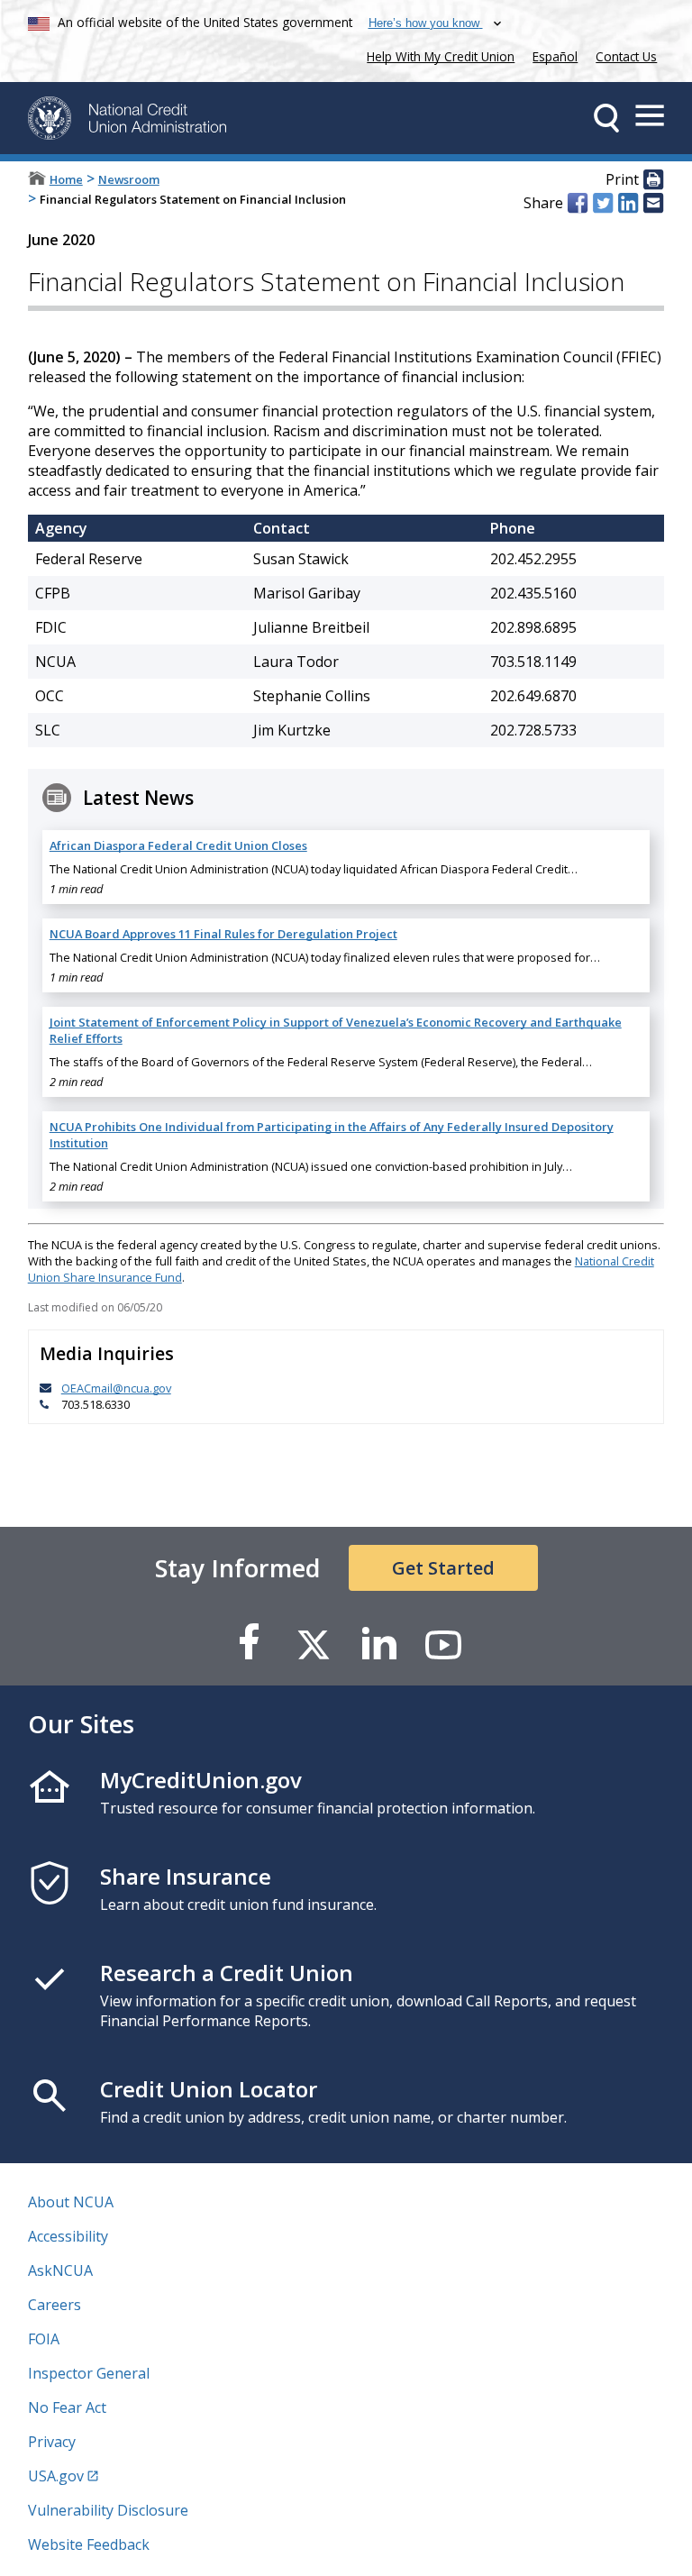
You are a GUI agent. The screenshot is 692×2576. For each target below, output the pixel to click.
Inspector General (89, 2373)
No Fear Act (67, 2407)
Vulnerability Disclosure (108, 2510)
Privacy (52, 2442)
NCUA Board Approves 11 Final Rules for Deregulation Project (223, 934)
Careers (55, 2305)
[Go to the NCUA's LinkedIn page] (378, 1644)
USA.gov (56, 2476)
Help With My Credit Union (437, 55)
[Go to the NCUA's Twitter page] (314, 1644)
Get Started (443, 1568)
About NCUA (71, 2202)
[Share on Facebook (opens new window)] (578, 203)
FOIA (44, 2339)
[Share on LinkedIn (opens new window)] (628, 203)
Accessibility (68, 2236)
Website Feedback (89, 2544)
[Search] (606, 118)
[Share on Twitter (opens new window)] (603, 203)
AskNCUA (60, 2270)
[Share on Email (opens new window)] (653, 203)
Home (66, 179)
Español (555, 56)
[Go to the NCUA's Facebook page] (249, 1644)
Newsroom (129, 179)
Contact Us (626, 56)
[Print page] (653, 180)
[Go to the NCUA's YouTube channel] (443, 1644)
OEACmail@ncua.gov (116, 1388)
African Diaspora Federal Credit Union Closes (178, 845)
